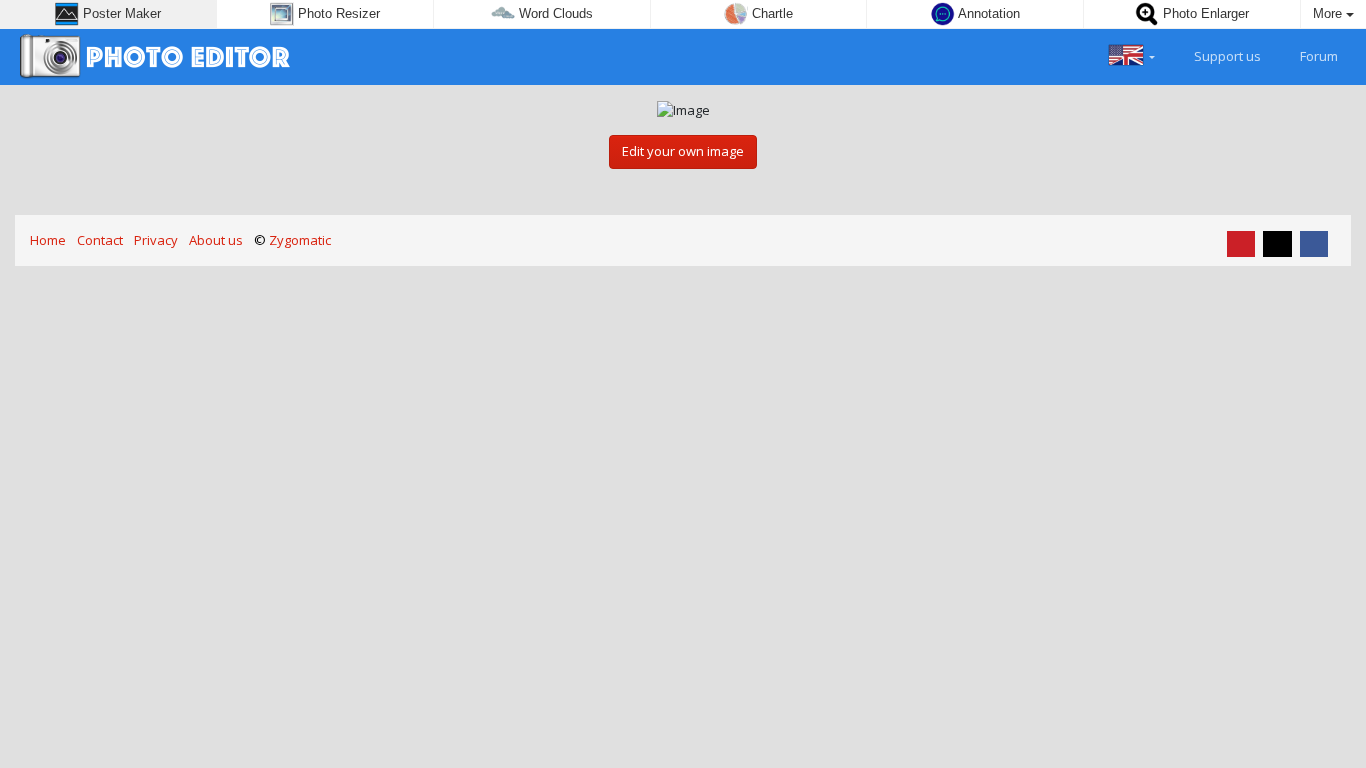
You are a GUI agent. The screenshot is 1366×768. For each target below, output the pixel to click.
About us (216, 240)
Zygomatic (300, 240)
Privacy (156, 240)
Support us (1226, 56)
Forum (1317, 56)
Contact (100, 240)
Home (48, 240)
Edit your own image (683, 151)
